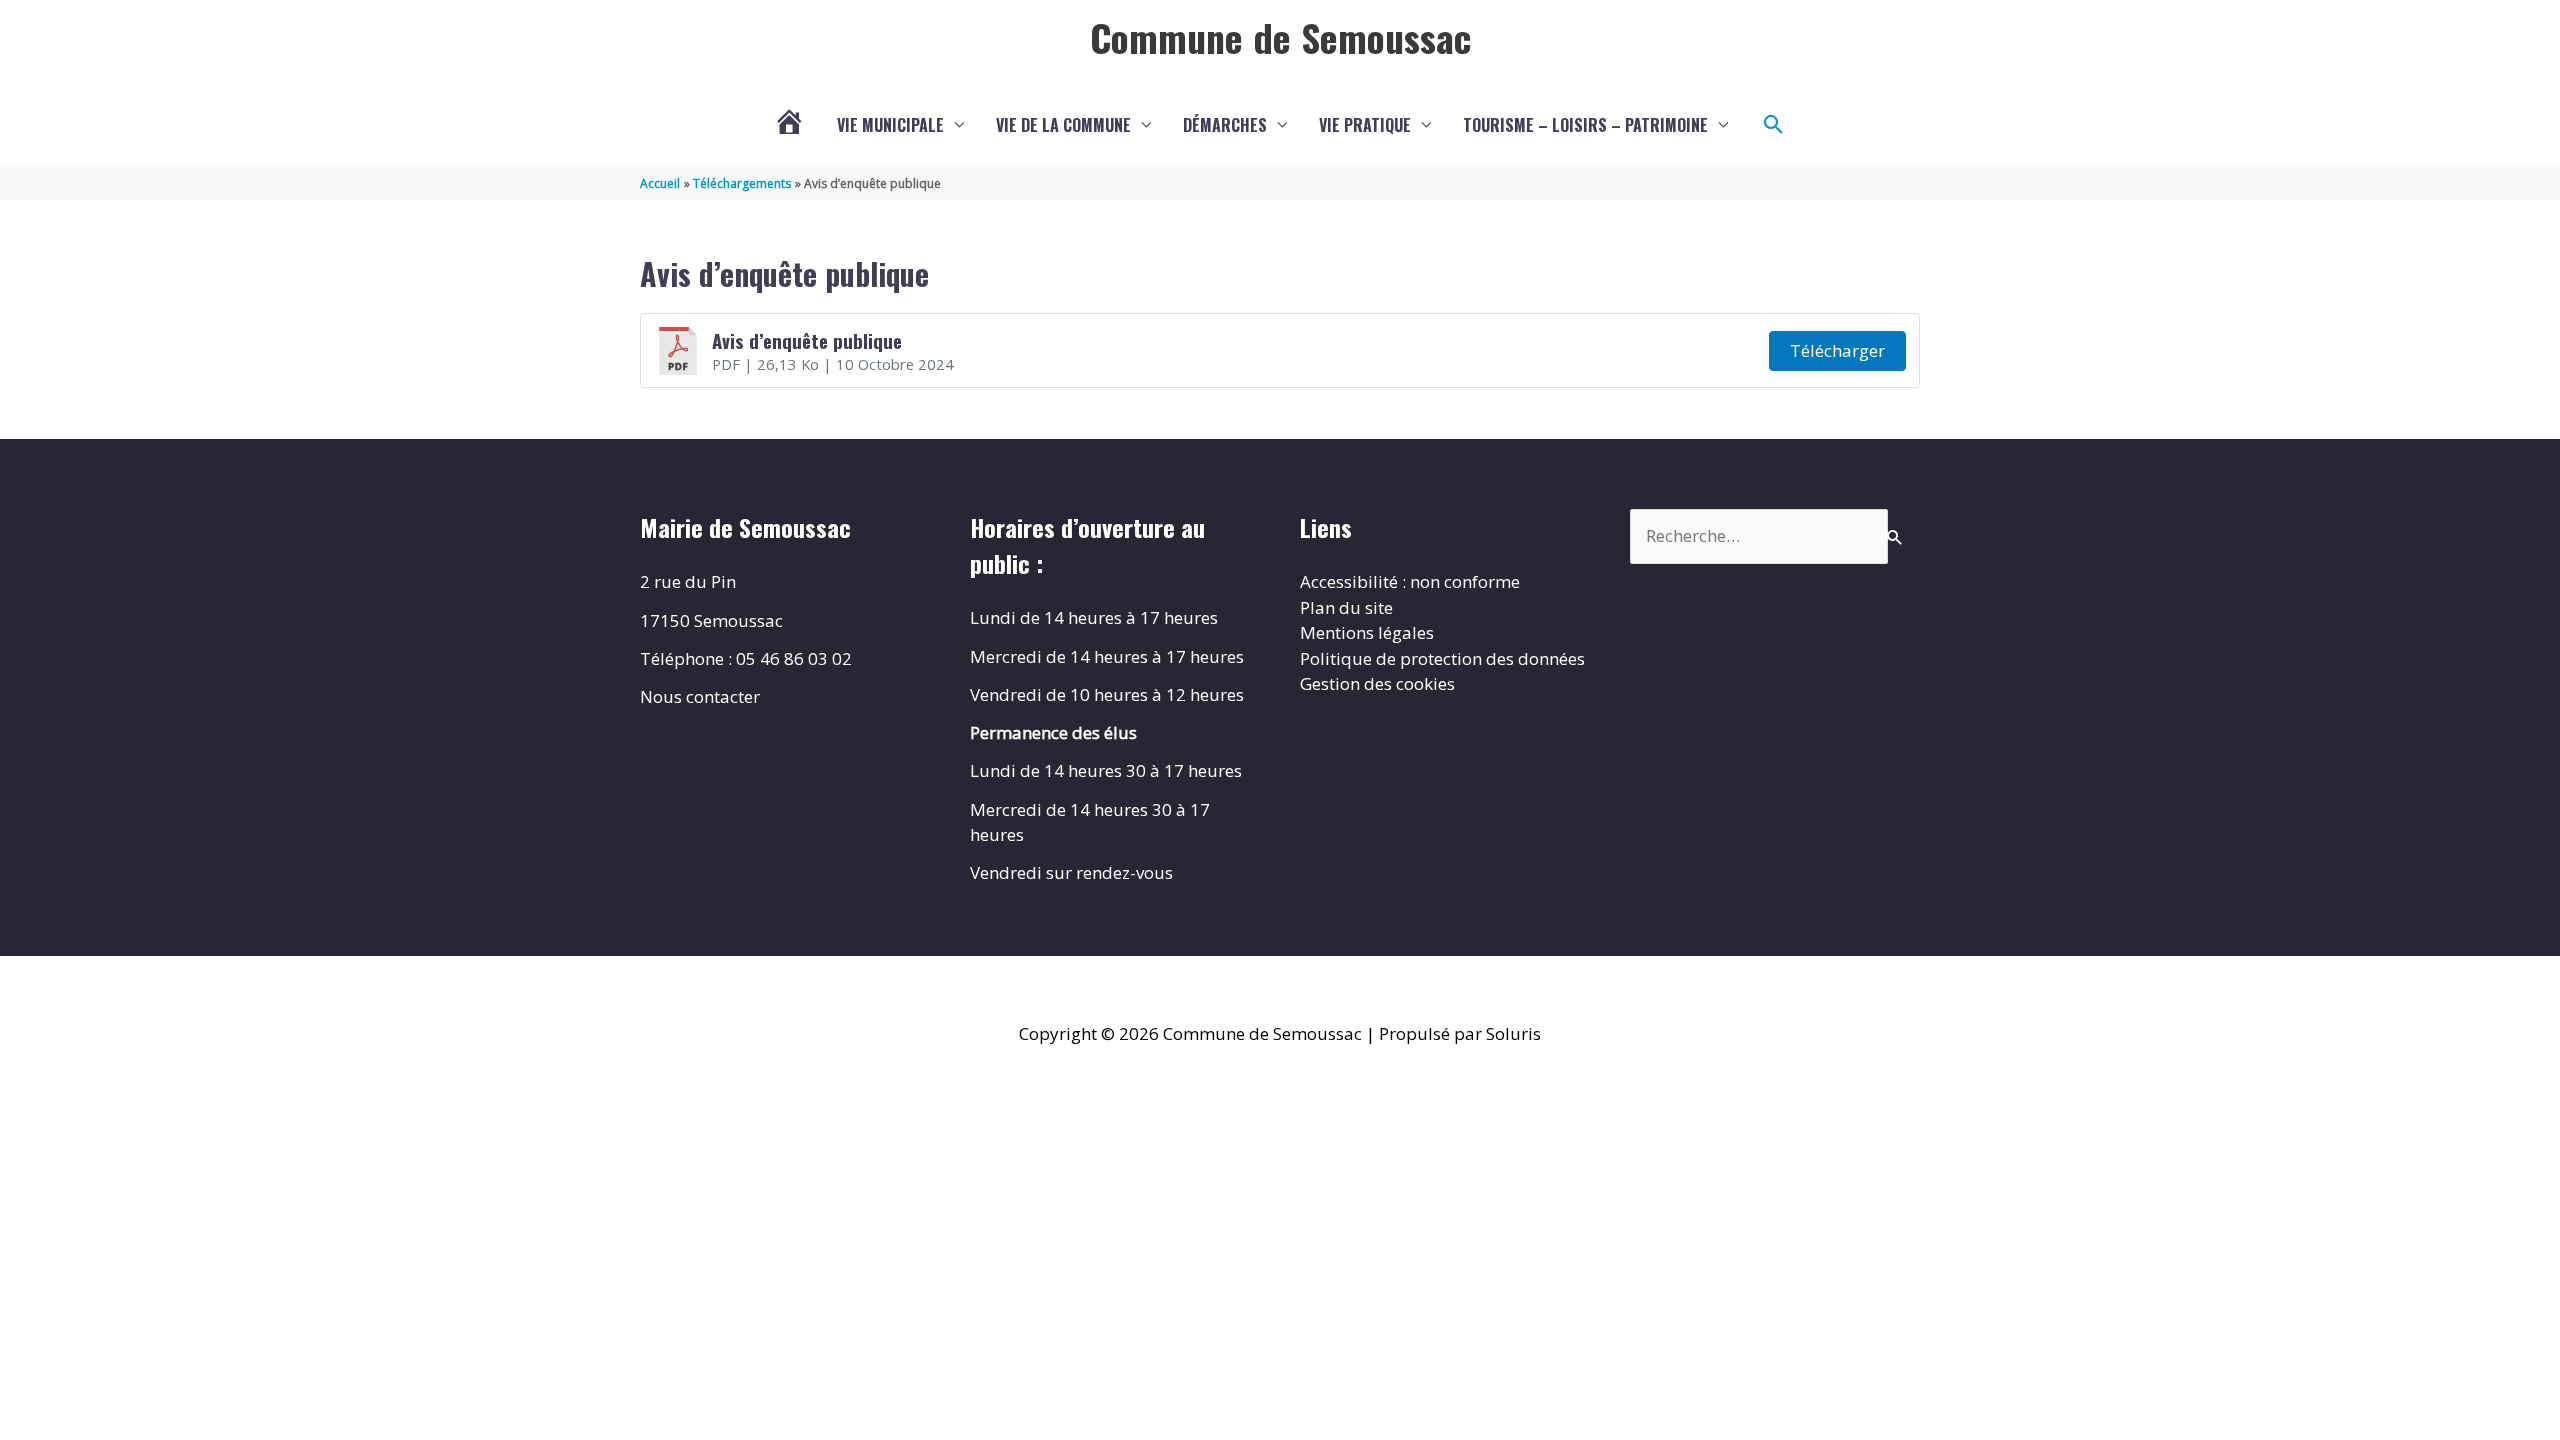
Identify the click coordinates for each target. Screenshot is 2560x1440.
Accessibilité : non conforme (1410, 581)
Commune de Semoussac (1280, 37)
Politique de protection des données (1442, 658)
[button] (1774, 125)
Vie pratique (1365, 125)
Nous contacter (700, 696)
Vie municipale (890, 125)
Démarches (1225, 125)
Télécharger (1837, 350)
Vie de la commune (1063, 125)
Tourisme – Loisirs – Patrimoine (1585, 125)
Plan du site (1346, 607)
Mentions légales (1367, 632)
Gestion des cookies (1377, 683)
